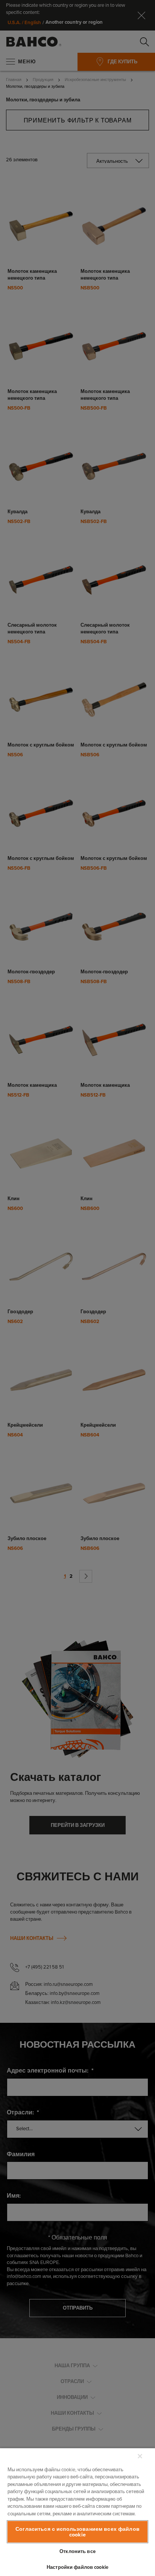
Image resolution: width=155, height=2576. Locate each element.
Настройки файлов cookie (77, 2567)
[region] (77, 2512)
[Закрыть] (140, 2456)
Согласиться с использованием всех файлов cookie (77, 2532)
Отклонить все (77, 2551)
